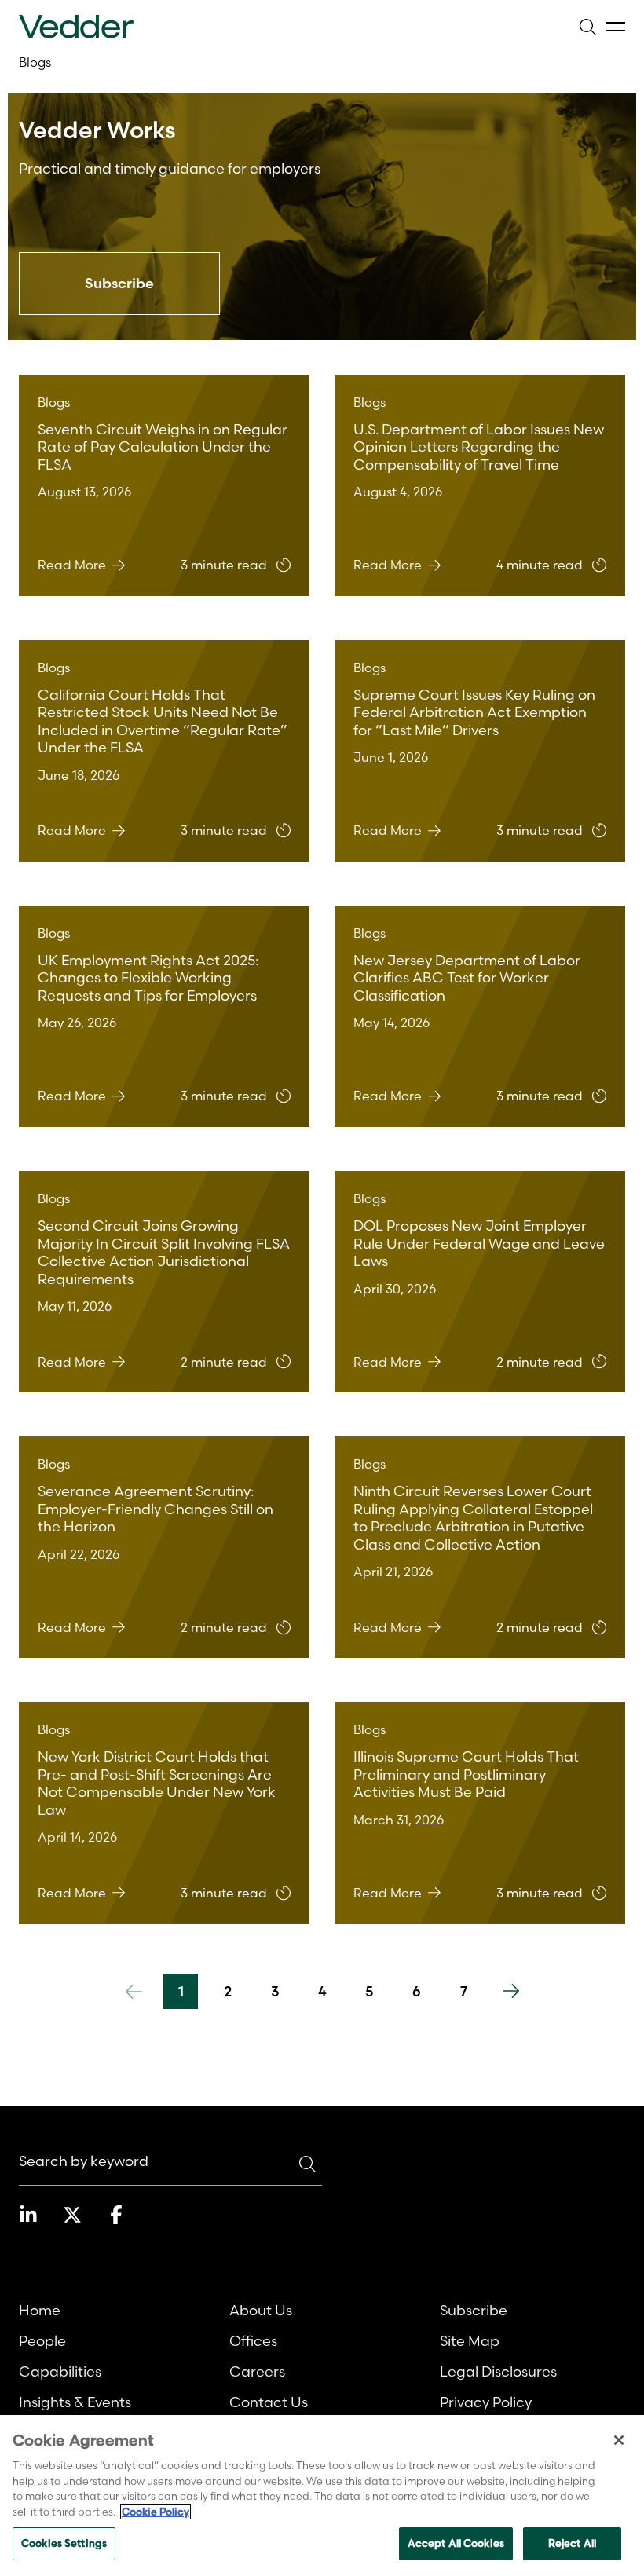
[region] (322, 2495)
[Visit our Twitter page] (72, 2215)
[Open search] (587, 27)
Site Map (470, 2341)
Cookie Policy (156, 2512)
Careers (257, 2371)
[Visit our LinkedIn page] (28, 2215)
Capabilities (60, 2371)
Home (40, 2310)
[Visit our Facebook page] (116, 2215)
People (42, 2341)
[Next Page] (510, 1992)
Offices (253, 2341)
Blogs (35, 62)
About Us (261, 2310)
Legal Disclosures (498, 2371)
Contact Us (269, 2402)
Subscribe (474, 2310)
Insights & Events (75, 2402)
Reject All (572, 2543)
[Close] (619, 2440)
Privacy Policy (486, 2402)
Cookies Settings (64, 2543)
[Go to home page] (76, 27)
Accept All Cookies (456, 2543)
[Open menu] (616, 27)
